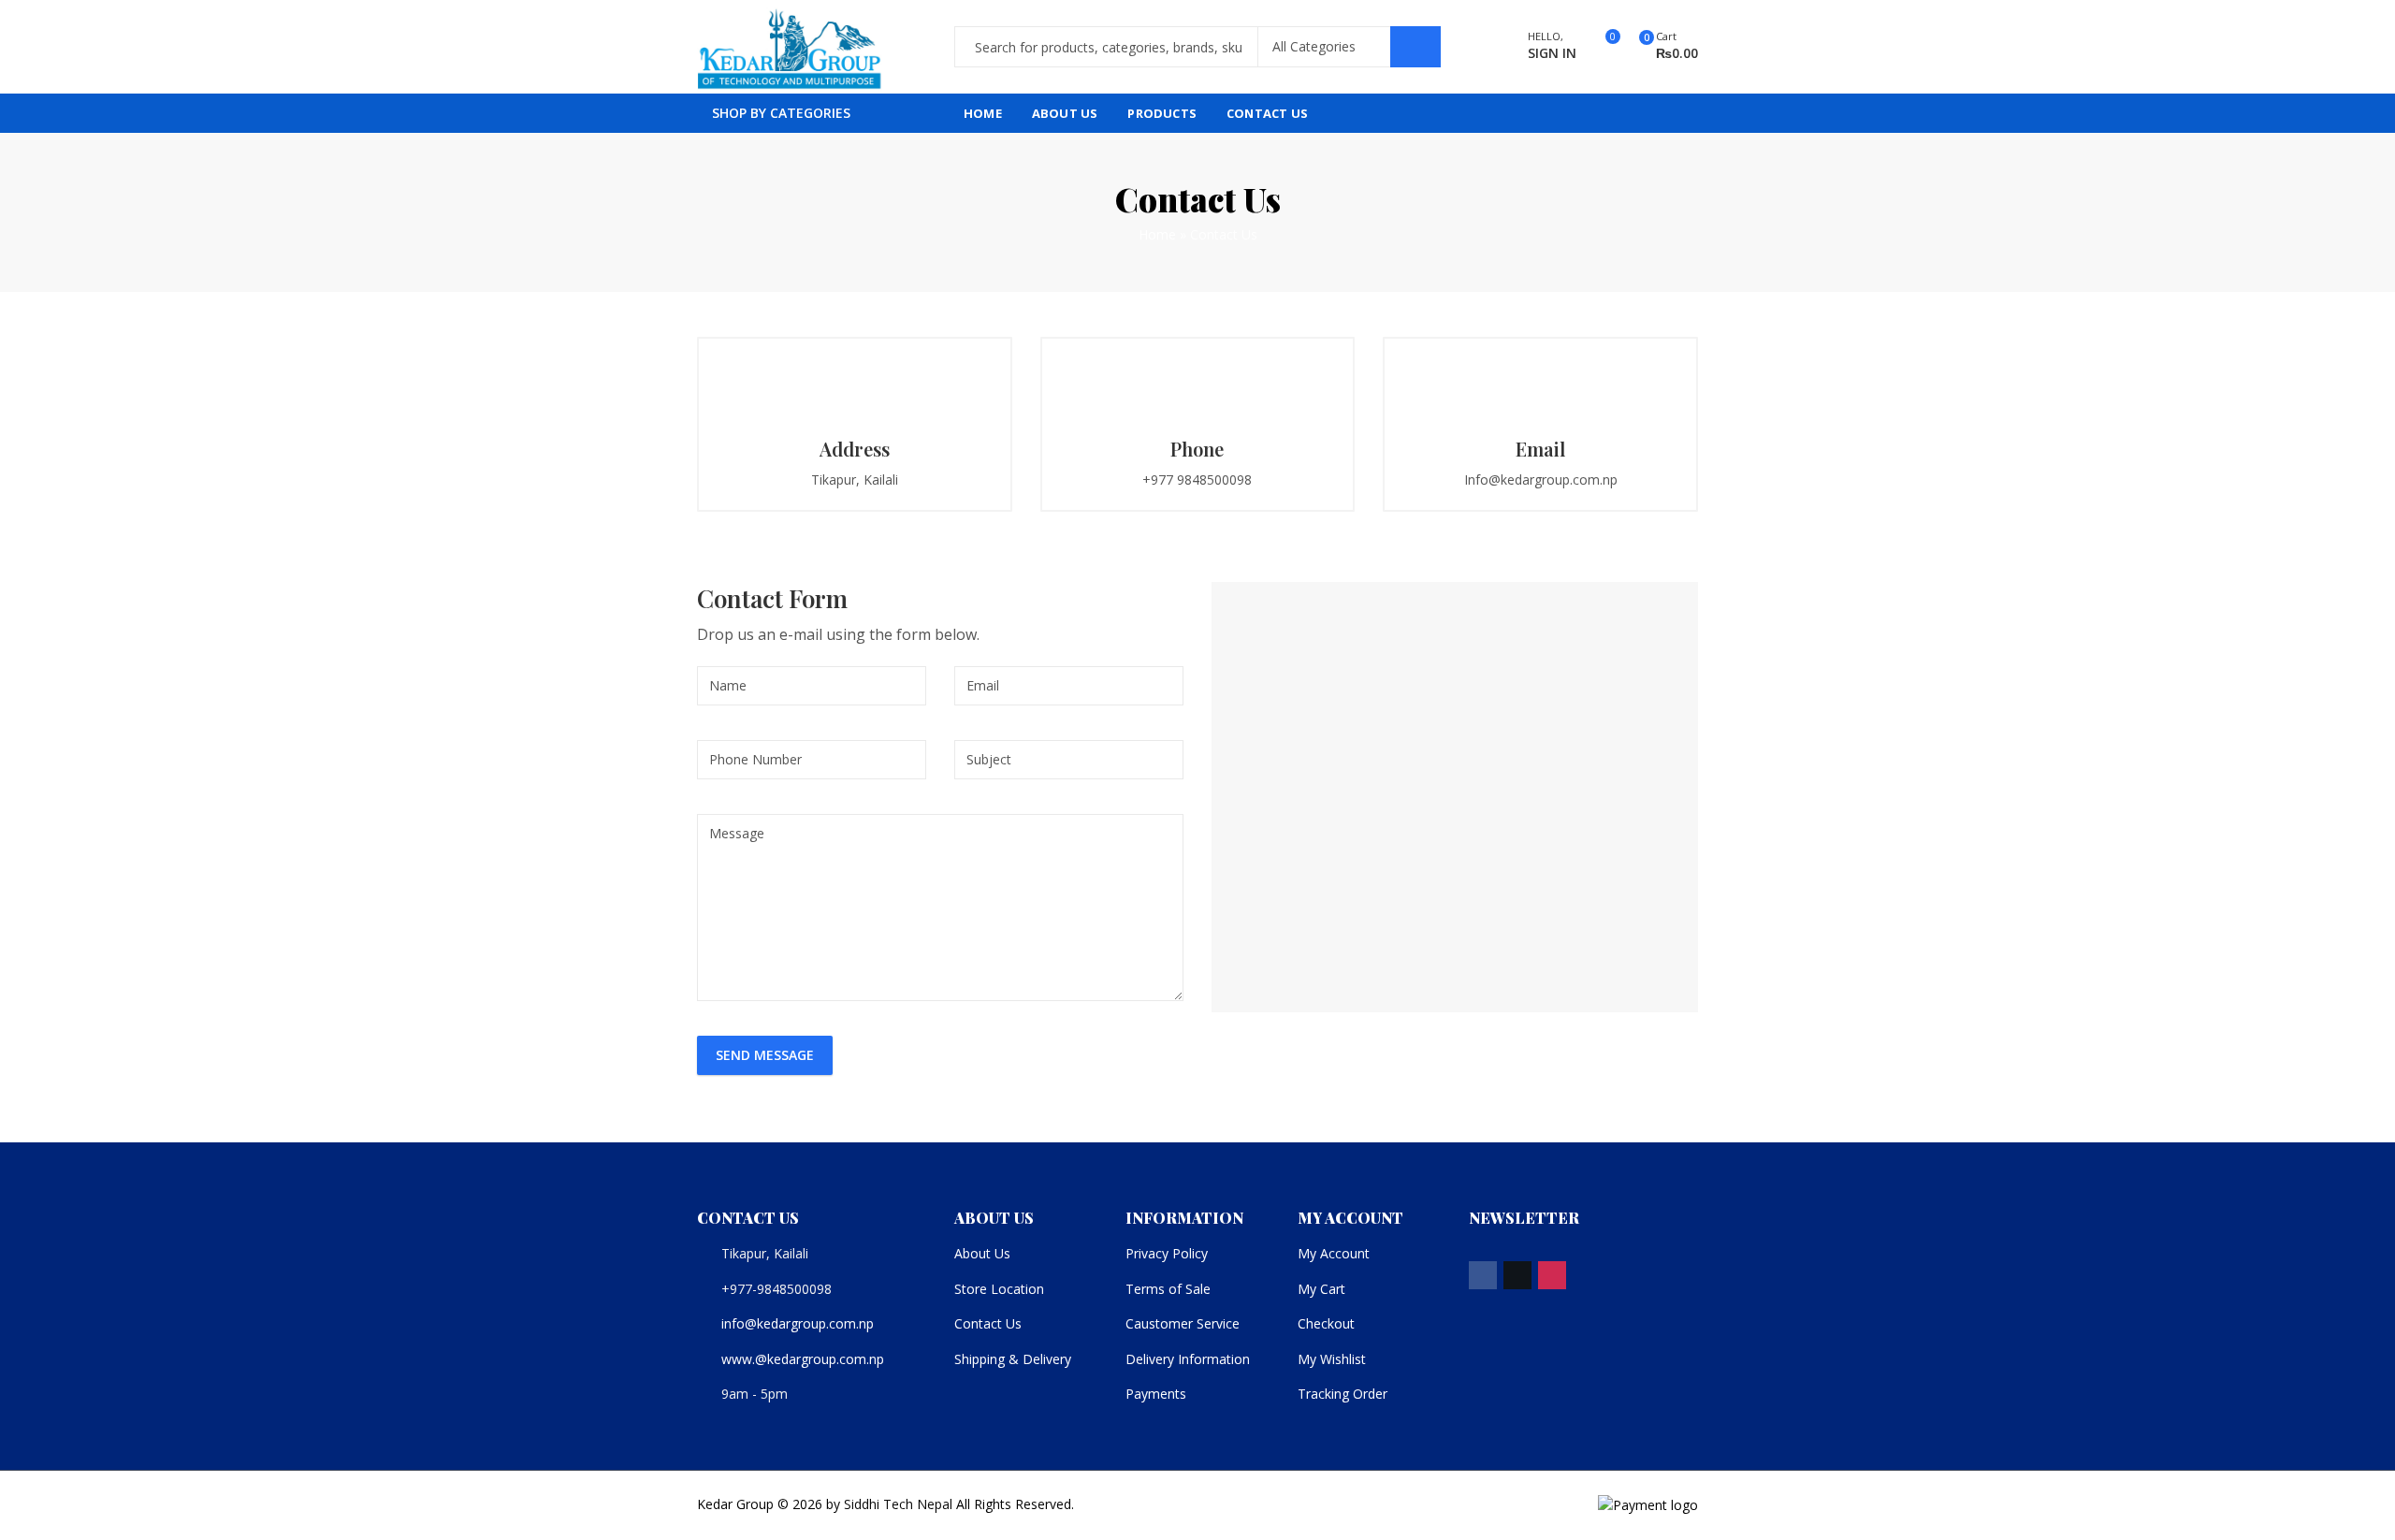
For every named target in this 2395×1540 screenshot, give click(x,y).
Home (1157, 234)
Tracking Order (1343, 1394)
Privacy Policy (1167, 1253)
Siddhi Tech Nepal (898, 1504)
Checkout (1326, 1323)
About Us (982, 1253)
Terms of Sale (1168, 1289)
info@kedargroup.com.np (798, 1323)
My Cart (1321, 1289)
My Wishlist (1332, 1359)
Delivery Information (1188, 1359)
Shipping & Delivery (1013, 1359)
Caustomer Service (1183, 1323)
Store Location (999, 1289)
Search (1415, 47)
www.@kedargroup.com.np (803, 1359)
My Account (1334, 1253)
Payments (1156, 1394)
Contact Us (988, 1323)
